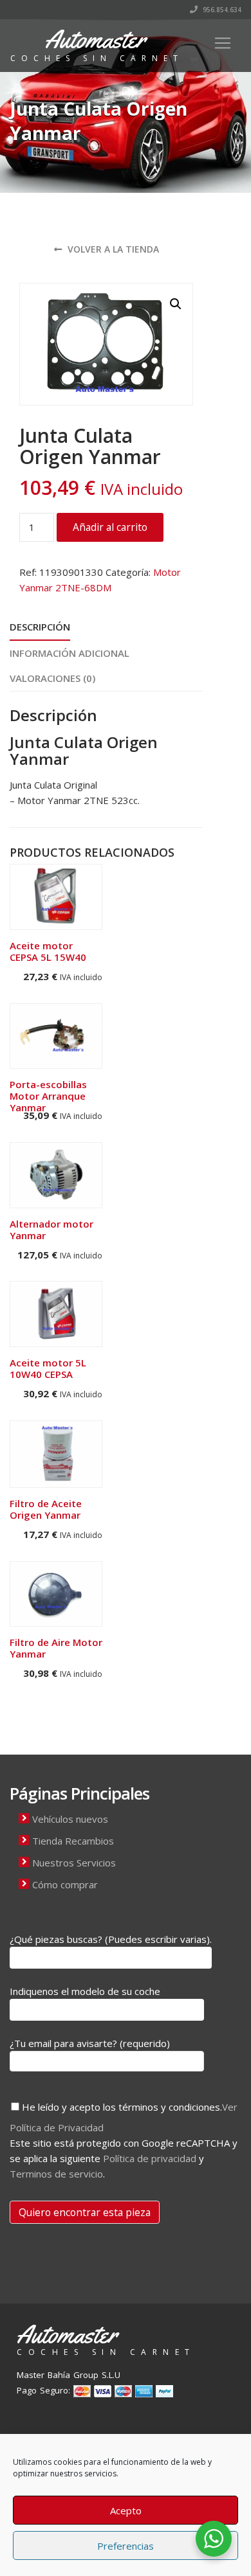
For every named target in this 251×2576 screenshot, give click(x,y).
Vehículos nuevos (70, 1819)
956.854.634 (221, 10)
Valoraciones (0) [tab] (52, 678)
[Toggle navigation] (223, 43)
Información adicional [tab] (70, 653)
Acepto (126, 2510)
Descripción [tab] (40, 627)
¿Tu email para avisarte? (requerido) (90, 2043)
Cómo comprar (65, 1884)
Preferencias (126, 2546)
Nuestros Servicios (74, 1863)
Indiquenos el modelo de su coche (85, 1991)
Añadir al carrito (110, 527)
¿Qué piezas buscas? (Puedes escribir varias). (111, 1939)
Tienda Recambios (73, 1841)
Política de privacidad (150, 2158)
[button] (176, 304)
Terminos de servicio (56, 2174)
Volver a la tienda (112, 249)
